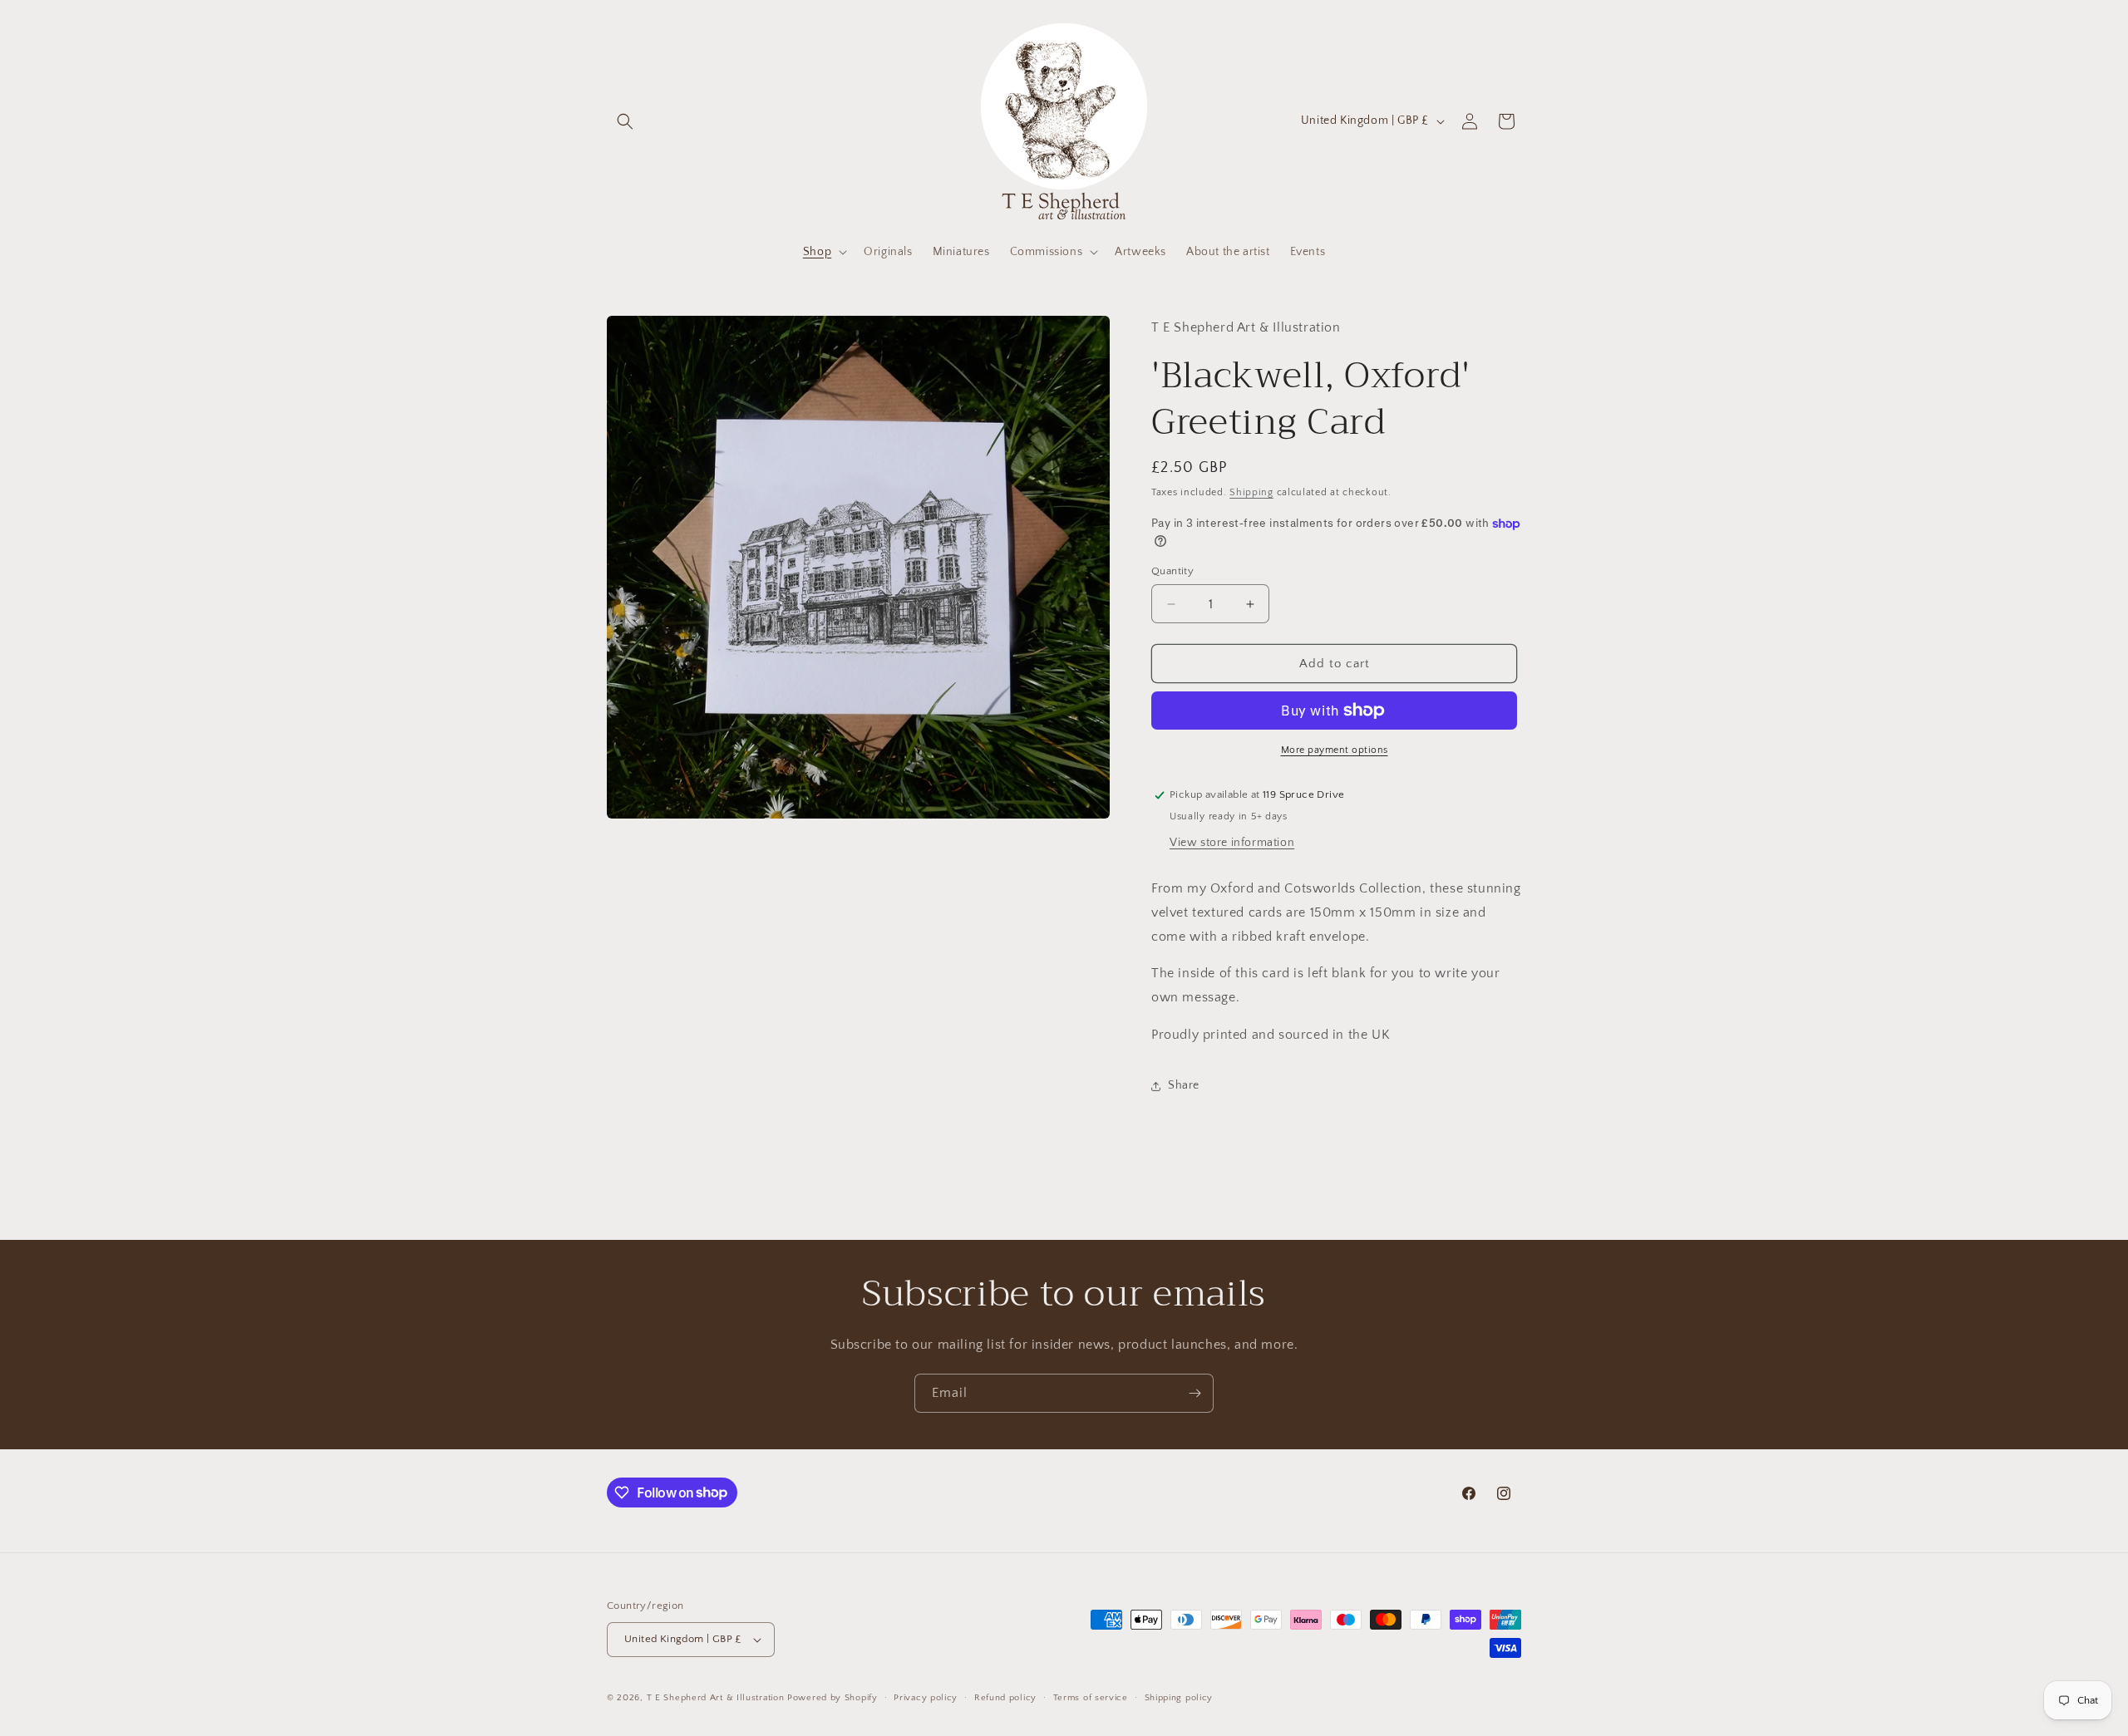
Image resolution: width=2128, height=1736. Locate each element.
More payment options (1335, 750)
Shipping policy (1179, 1698)
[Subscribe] (1195, 1393)
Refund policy (1005, 1698)
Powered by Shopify (832, 1698)
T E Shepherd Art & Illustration (716, 1698)
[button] (625, 121)
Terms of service (1091, 1698)
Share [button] (1184, 1085)
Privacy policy (926, 1698)
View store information (1232, 843)
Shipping (1251, 492)
